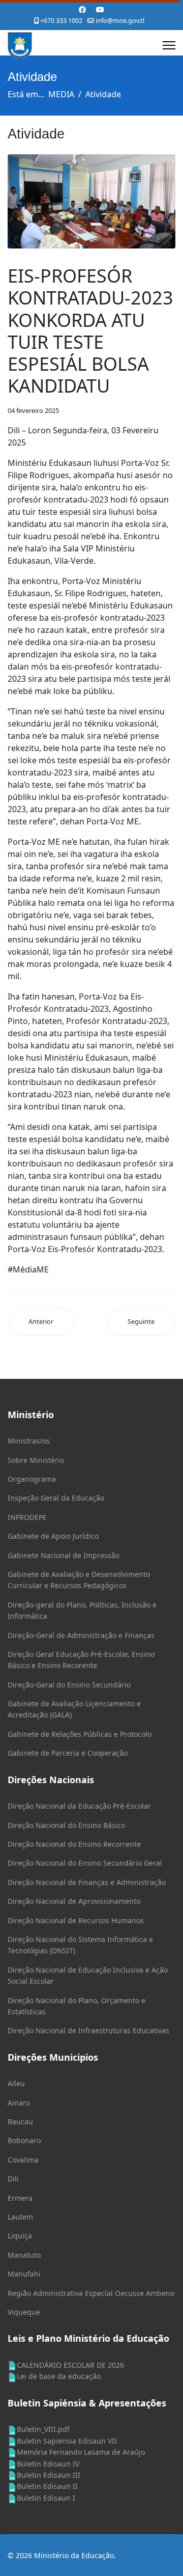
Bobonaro (24, 2140)
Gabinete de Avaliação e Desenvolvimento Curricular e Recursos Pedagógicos (79, 1580)
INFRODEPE (27, 1517)
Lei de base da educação (59, 2376)
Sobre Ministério (36, 1460)
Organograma (32, 1479)
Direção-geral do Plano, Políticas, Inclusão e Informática (82, 1610)
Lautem (20, 2217)
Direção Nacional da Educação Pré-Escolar (79, 1806)
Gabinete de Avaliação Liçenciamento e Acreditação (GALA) (74, 1709)
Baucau (20, 2122)
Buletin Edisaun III (49, 2475)
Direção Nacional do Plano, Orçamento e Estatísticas (77, 2006)
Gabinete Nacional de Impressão (64, 1555)
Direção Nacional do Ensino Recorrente (74, 1844)
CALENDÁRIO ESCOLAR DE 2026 (70, 2365)
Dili (13, 2179)
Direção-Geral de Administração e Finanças (81, 1635)
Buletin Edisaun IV (48, 2464)
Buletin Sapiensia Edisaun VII (67, 2441)
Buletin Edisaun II (47, 2486)
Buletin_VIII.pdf (43, 2429)
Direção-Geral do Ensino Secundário (69, 1685)
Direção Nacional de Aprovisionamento (74, 1901)
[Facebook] (82, 9)
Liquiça (20, 2236)
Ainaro (19, 2103)
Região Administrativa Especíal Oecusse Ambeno (91, 2293)
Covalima (23, 2160)
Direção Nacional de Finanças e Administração (87, 1882)
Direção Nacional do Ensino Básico (66, 1825)
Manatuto (24, 2255)
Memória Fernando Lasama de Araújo (81, 2452)
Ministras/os (29, 1441)
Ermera (20, 2198)
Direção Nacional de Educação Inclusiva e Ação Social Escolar (88, 1975)
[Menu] (169, 45)
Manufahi (24, 2274)
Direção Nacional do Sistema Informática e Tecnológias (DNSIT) (80, 1945)
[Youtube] (100, 9)
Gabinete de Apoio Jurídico (53, 1536)
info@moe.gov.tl (120, 21)
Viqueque (24, 2312)
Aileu (16, 2083)
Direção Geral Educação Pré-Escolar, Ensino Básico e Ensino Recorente (81, 1660)
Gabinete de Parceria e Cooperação (68, 1753)
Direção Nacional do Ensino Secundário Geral (85, 1863)
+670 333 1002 (61, 21)
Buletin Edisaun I (46, 2498)
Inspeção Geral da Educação (56, 1498)
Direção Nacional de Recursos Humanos (76, 1920)
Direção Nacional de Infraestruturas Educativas (88, 2030)
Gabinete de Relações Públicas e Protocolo (80, 1734)
